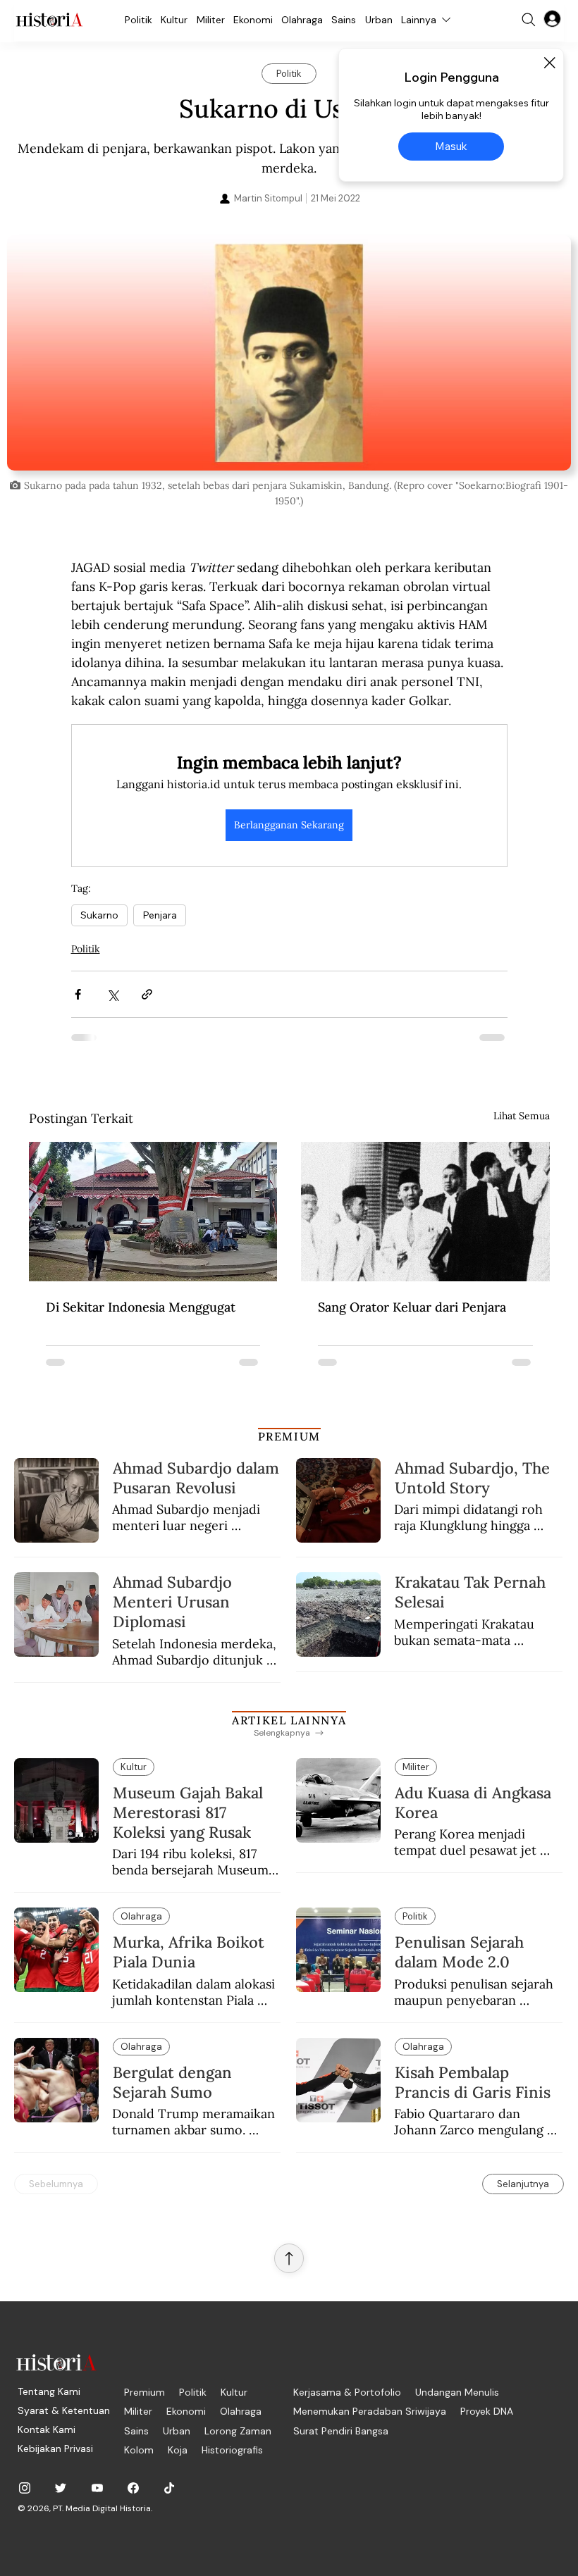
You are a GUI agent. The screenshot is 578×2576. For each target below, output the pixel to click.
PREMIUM (289, 1436)
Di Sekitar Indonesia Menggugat (141, 1307)
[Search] (529, 20)
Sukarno (99, 915)
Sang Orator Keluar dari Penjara (412, 1307)
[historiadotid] (25, 2488)
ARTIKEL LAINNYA (289, 1720)
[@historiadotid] (97, 2488)
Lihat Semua (522, 1116)
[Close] (549, 63)
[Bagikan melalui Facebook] (78, 994)
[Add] (289, 353)
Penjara (160, 915)
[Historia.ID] (49, 20)
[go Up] (289, 2258)
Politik (86, 949)
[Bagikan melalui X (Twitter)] (112, 994)
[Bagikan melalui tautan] (147, 994)
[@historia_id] (61, 2488)
